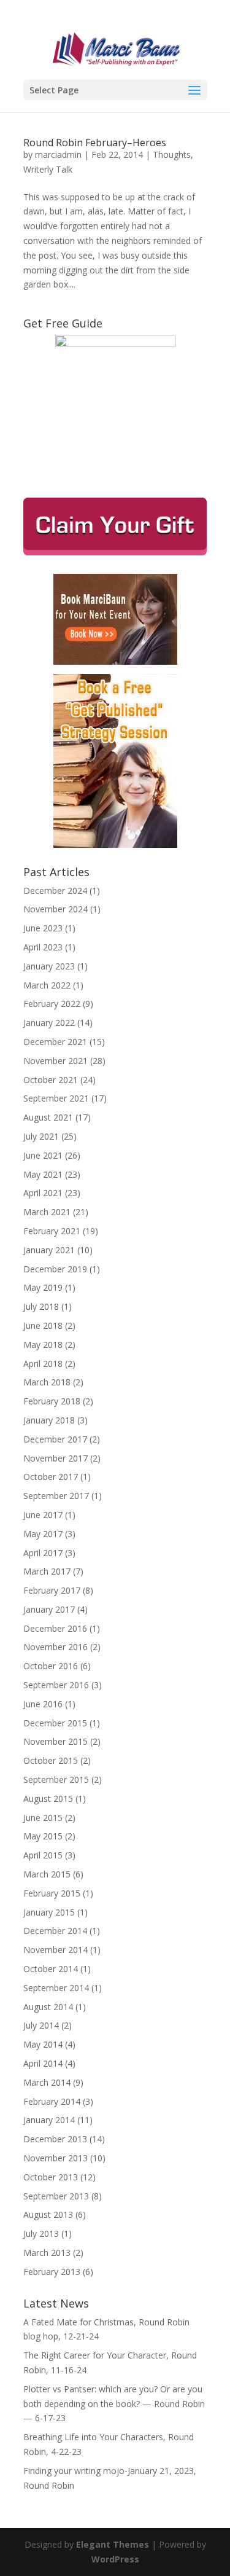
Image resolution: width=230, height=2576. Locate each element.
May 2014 (43, 2044)
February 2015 (52, 1893)
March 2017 (47, 1571)
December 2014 (55, 1931)
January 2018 (49, 1420)
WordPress (115, 2559)
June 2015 (43, 1818)
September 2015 (56, 1779)
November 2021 (56, 1061)
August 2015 (48, 1799)
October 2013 (51, 2177)
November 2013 (56, 2158)
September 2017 (56, 1496)
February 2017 (52, 1590)
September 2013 (56, 2196)
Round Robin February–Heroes (95, 143)
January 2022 (49, 1023)
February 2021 (52, 1231)
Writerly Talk (48, 169)
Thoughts (172, 155)
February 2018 (52, 1401)
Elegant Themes (113, 2544)
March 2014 (47, 2082)
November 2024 (56, 909)
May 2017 (43, 1534)
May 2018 (43, 1345)
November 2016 (56, 1647)
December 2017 (55, 1439)
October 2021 (51, 1080)
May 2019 (43, 1287)
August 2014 (48, 2007)
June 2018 (43, 1325)
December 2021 (55, 1042)
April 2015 (43, 1855)
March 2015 (47, 1874)
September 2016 (56, 1685)
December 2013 (55, 2139)
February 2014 (52, 2101)
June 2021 (43, 1155)
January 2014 (49, 2120)
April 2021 (43, 1193)
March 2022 (47, 985)
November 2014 (56, 1950)
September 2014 (56, 1988)
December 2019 (55, 1269)
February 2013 (52, 2272)
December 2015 (55, 1723)
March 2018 (47, 1382)
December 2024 (55, 891)
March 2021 (47, 1212)
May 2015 (43, 1836)
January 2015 (49, 1912)
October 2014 (51, 1969)
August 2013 (48, 2214)
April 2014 (43, 2063)
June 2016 (43, 1704)
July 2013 (41, 2233)
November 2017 (56, 1458)
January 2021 (49, 1250)
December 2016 (55, 1628)
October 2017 (51, 1477)
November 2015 (56, 1741)
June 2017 (43, 1515)
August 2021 (48, 1117)
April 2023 (43, 947)
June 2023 (43, 928)
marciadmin (58, 155)
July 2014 (41, 2025)
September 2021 (56, 1098)
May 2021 (43, 1174)
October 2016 (51, 1666)
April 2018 (43, 1364)
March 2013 (47, 2253)
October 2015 (51, 1760)
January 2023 (49, 966)
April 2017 (43, 1553)
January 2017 (49, 1609)
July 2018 (41, 1306)
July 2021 (41, 1136)
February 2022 (52, 1004)
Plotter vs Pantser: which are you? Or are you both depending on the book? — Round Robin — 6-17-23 (114, 2404)
